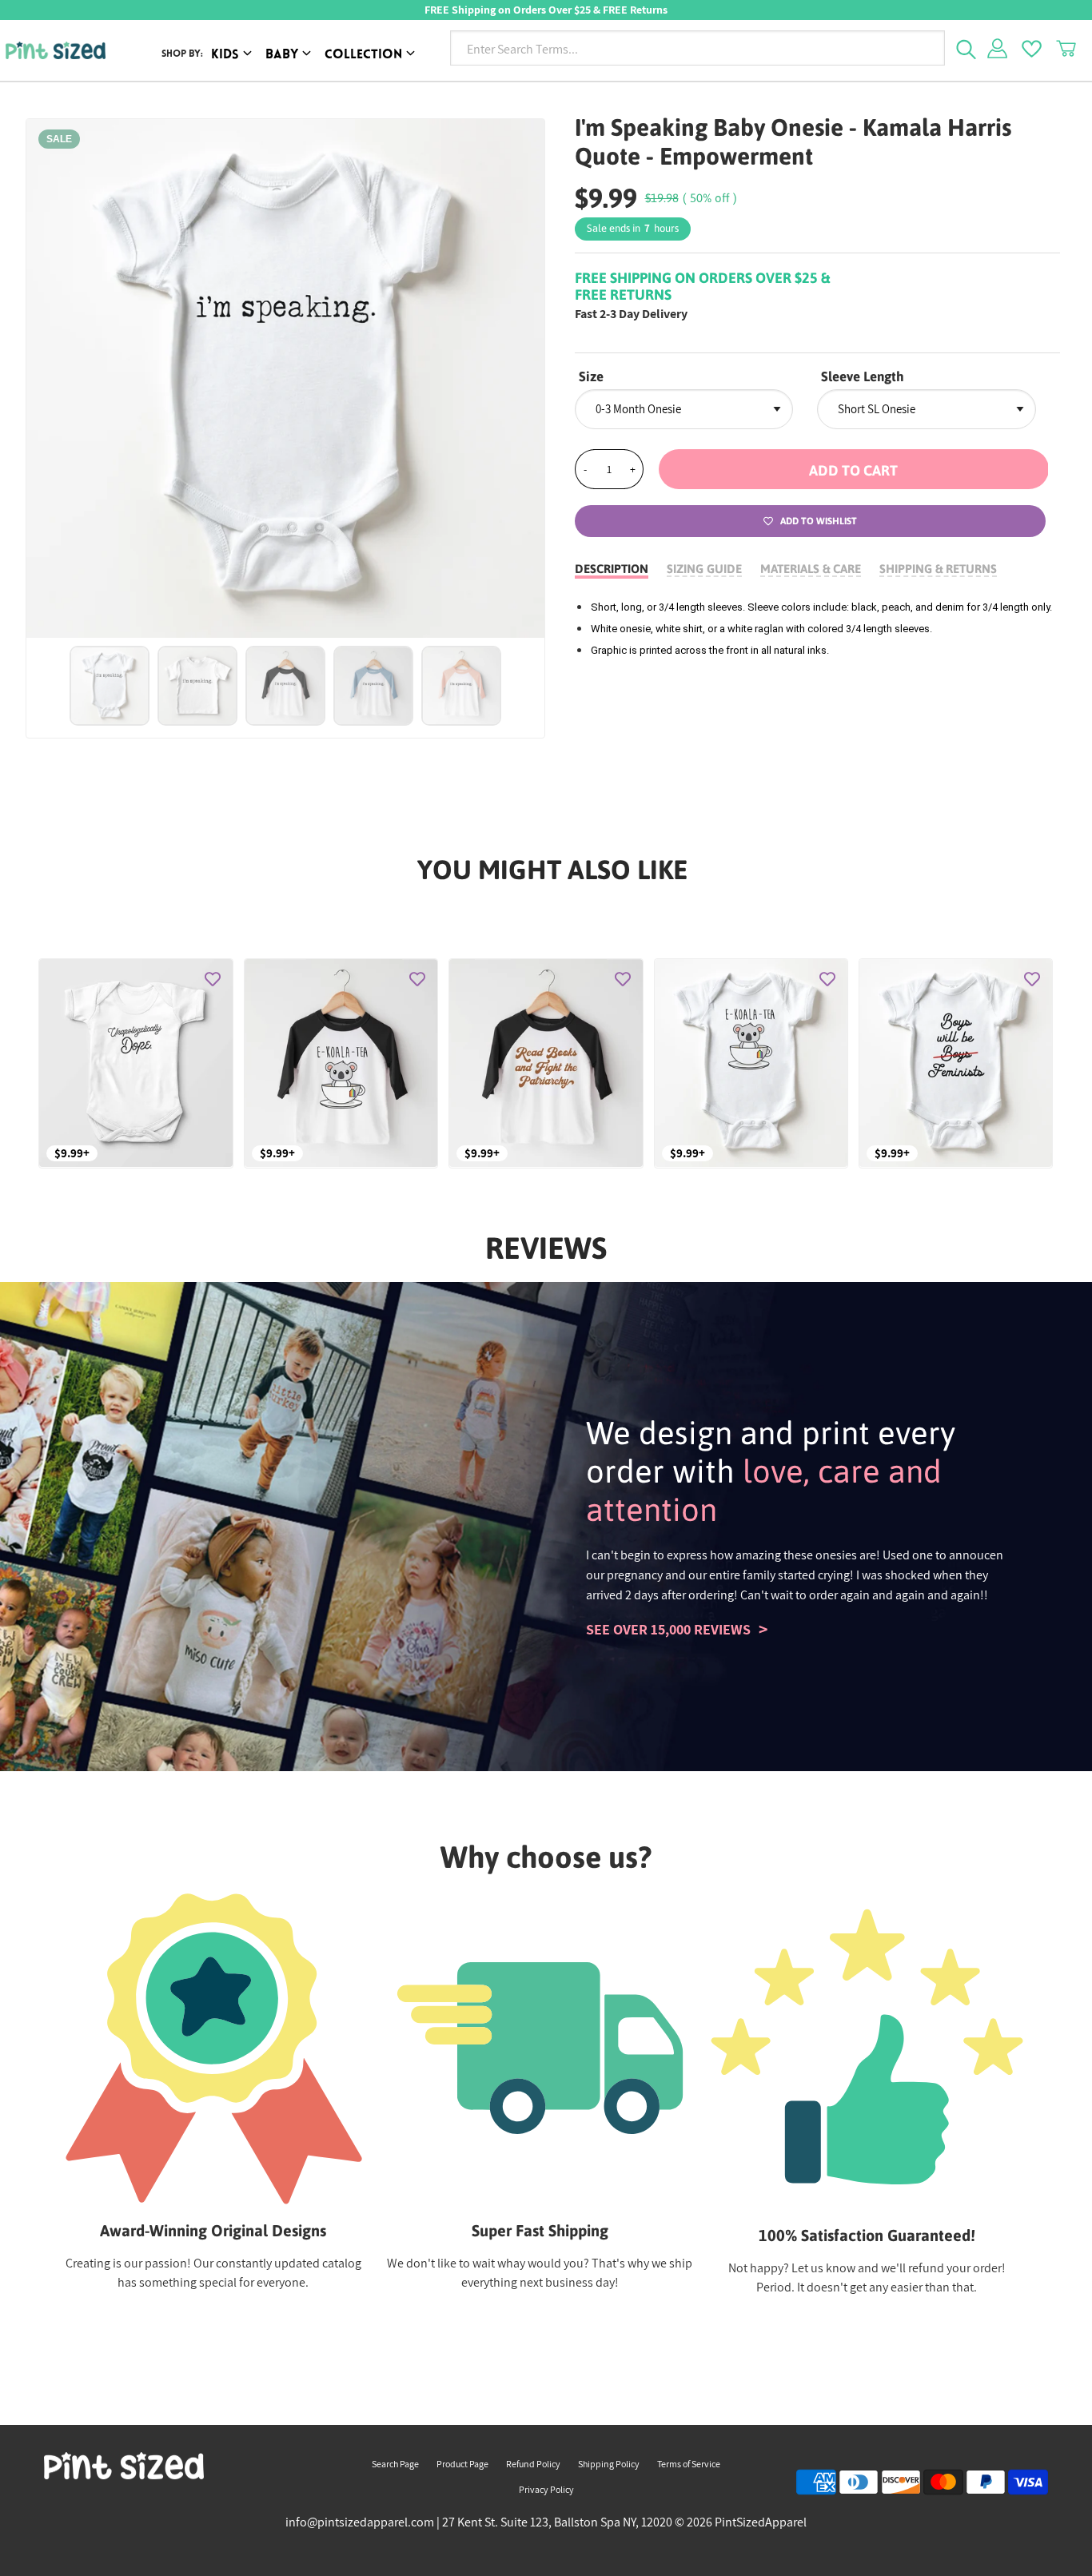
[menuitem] (234, 56)
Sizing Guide (704, 569)
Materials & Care (811, 569)
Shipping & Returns (938, 569)
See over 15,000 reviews (668, 1629)
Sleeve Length (863, 376)
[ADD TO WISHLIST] (213, 979)
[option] (286, 378)
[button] (854, 469)
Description (612, 569)
